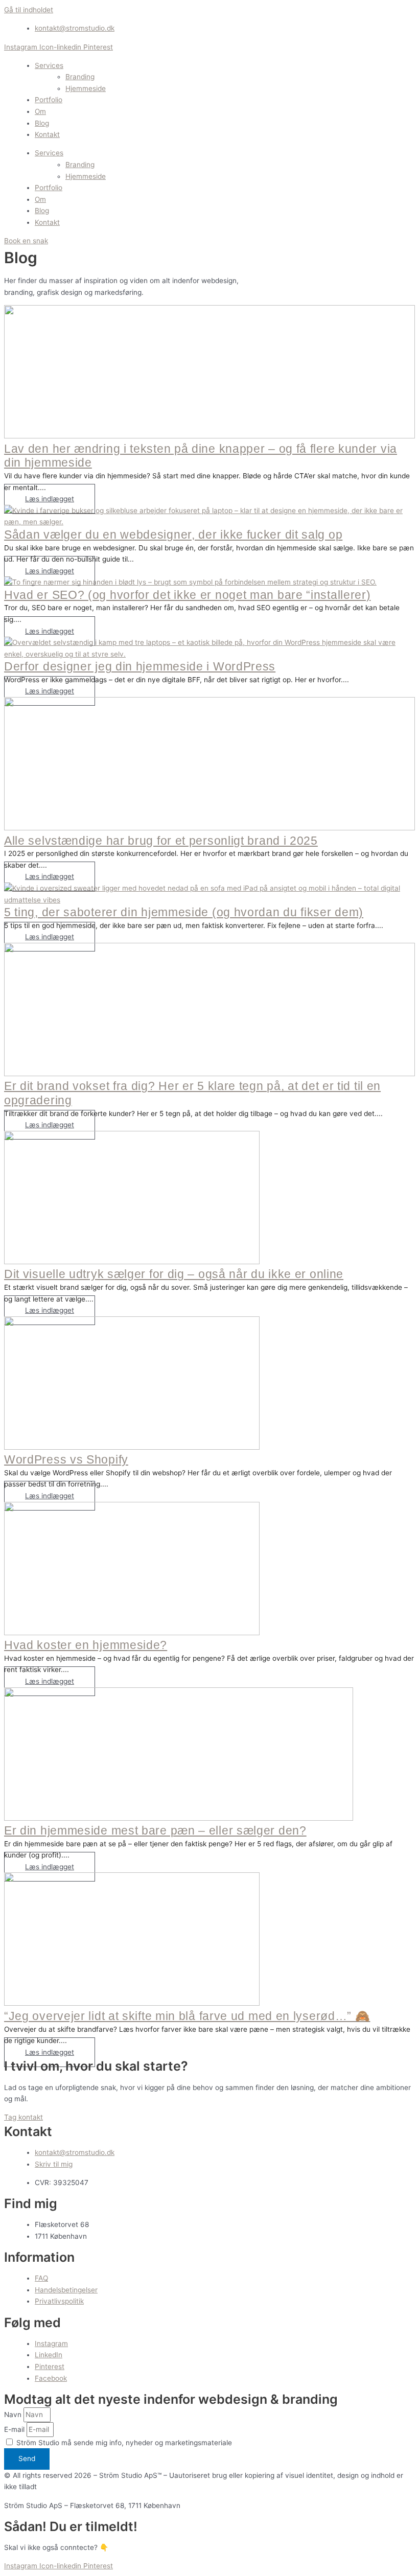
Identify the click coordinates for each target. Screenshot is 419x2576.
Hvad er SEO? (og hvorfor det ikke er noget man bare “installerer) (188, 595)
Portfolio (49, 100)
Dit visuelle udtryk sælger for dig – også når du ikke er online (174, 1274)
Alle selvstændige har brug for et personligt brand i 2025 (161, 841)
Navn (14, 2415)
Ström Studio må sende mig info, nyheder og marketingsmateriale (124, 2443)
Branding (80, 77)
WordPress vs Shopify (66, 1459)
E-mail (15, 2429)
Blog (42, 123)
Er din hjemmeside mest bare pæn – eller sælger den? (155, 1830)
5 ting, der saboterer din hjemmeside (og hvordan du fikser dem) (184, 912)
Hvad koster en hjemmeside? (86, 1645)
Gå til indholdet (29, 10)
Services (49, 65)
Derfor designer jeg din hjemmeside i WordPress (140, 666)
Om (40, 111)
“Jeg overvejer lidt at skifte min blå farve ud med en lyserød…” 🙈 (187, 2016)
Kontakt (47, 134)
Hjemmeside (86, 88)
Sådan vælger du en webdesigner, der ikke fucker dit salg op (173, 535)
